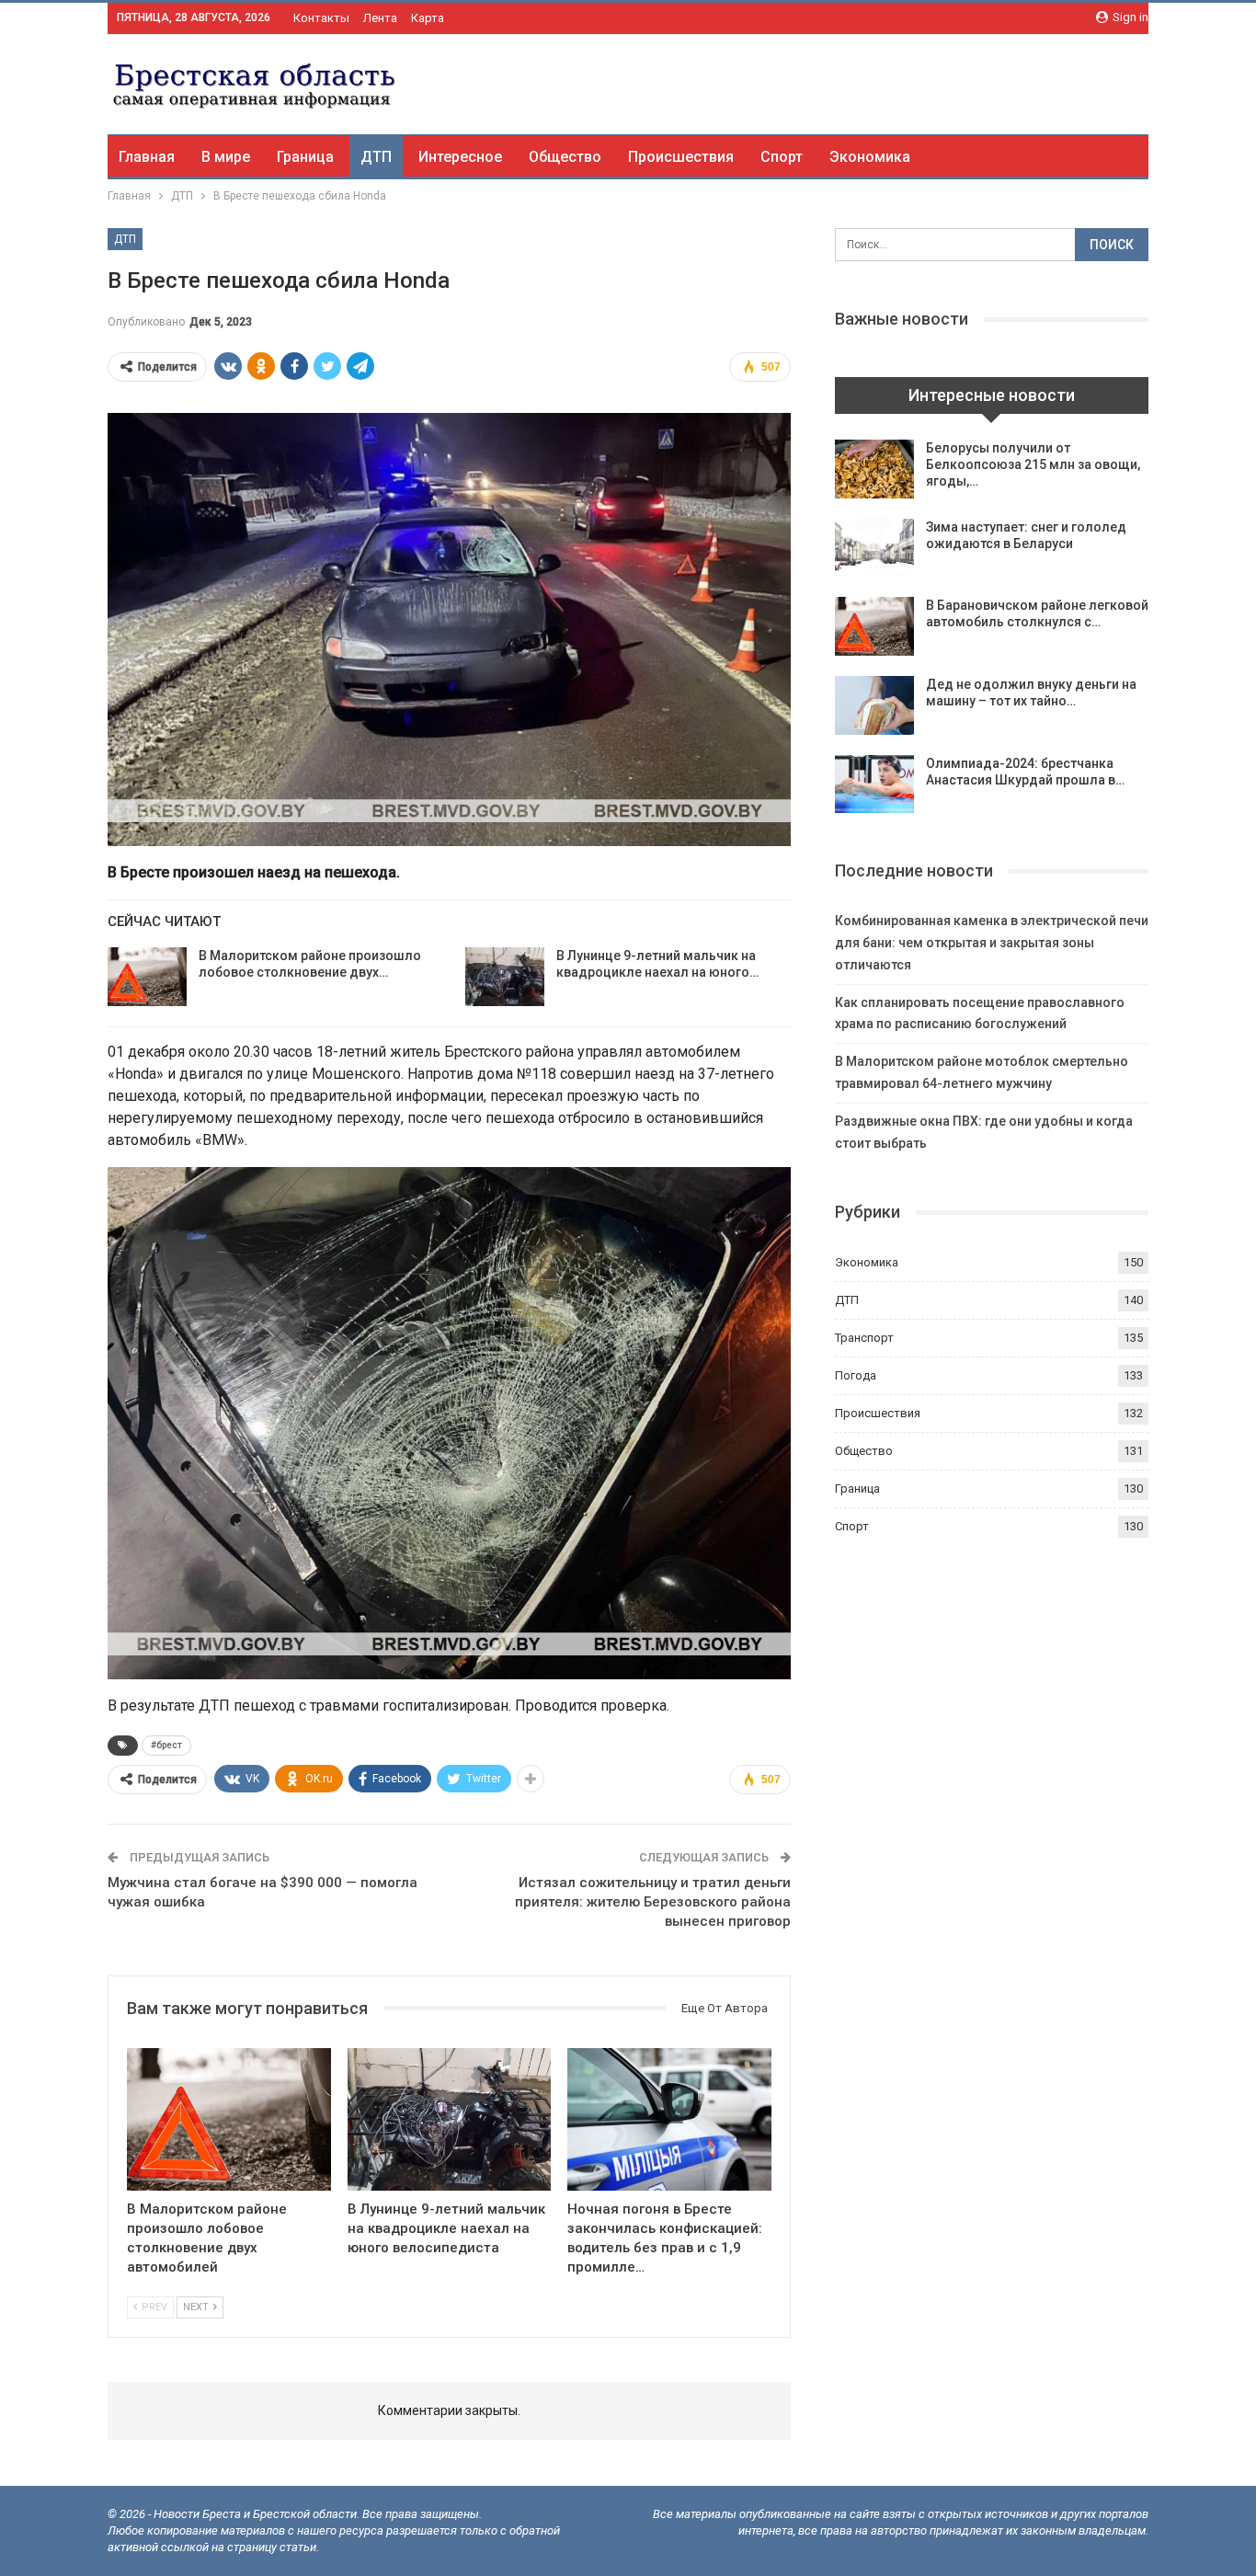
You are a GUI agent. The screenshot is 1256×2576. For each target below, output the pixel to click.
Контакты (321, 18)
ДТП (376, 157)
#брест (166, 1745)
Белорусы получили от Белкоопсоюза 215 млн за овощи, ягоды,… (1033, 464)
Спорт (782, 157)
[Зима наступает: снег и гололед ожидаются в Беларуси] (874, 548)
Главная (147, 157)
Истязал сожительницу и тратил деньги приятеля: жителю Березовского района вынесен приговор (653, 1902)
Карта (428, 18)
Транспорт (864, 1338)
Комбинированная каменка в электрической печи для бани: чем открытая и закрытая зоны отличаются (992, 943)
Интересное (460, 157)
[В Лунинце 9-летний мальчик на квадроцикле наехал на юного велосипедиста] (505, 977)
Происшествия (681, 157)
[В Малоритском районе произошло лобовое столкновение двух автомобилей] (147, 977)
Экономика (870, 157)
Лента (380, 18)
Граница (305, 157)
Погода (856, 1375)
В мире (226, 157)
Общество (565, 157)
